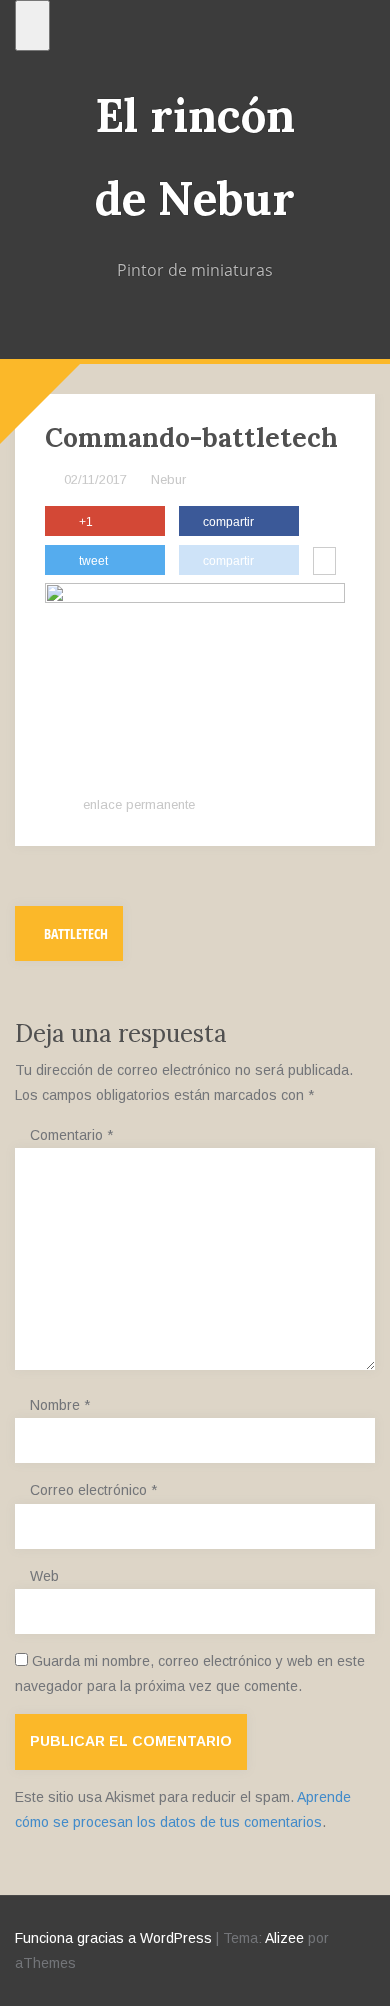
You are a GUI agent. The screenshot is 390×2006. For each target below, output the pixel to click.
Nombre (60, 1405)
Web (44, 1576)
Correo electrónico (93, 1490)
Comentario (71, 1135)
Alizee (284, 1938)
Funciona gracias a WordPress (113, 1938)
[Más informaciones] (324, 563)
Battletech (74, 933)
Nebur (168, 479)
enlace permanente (137, 804)
